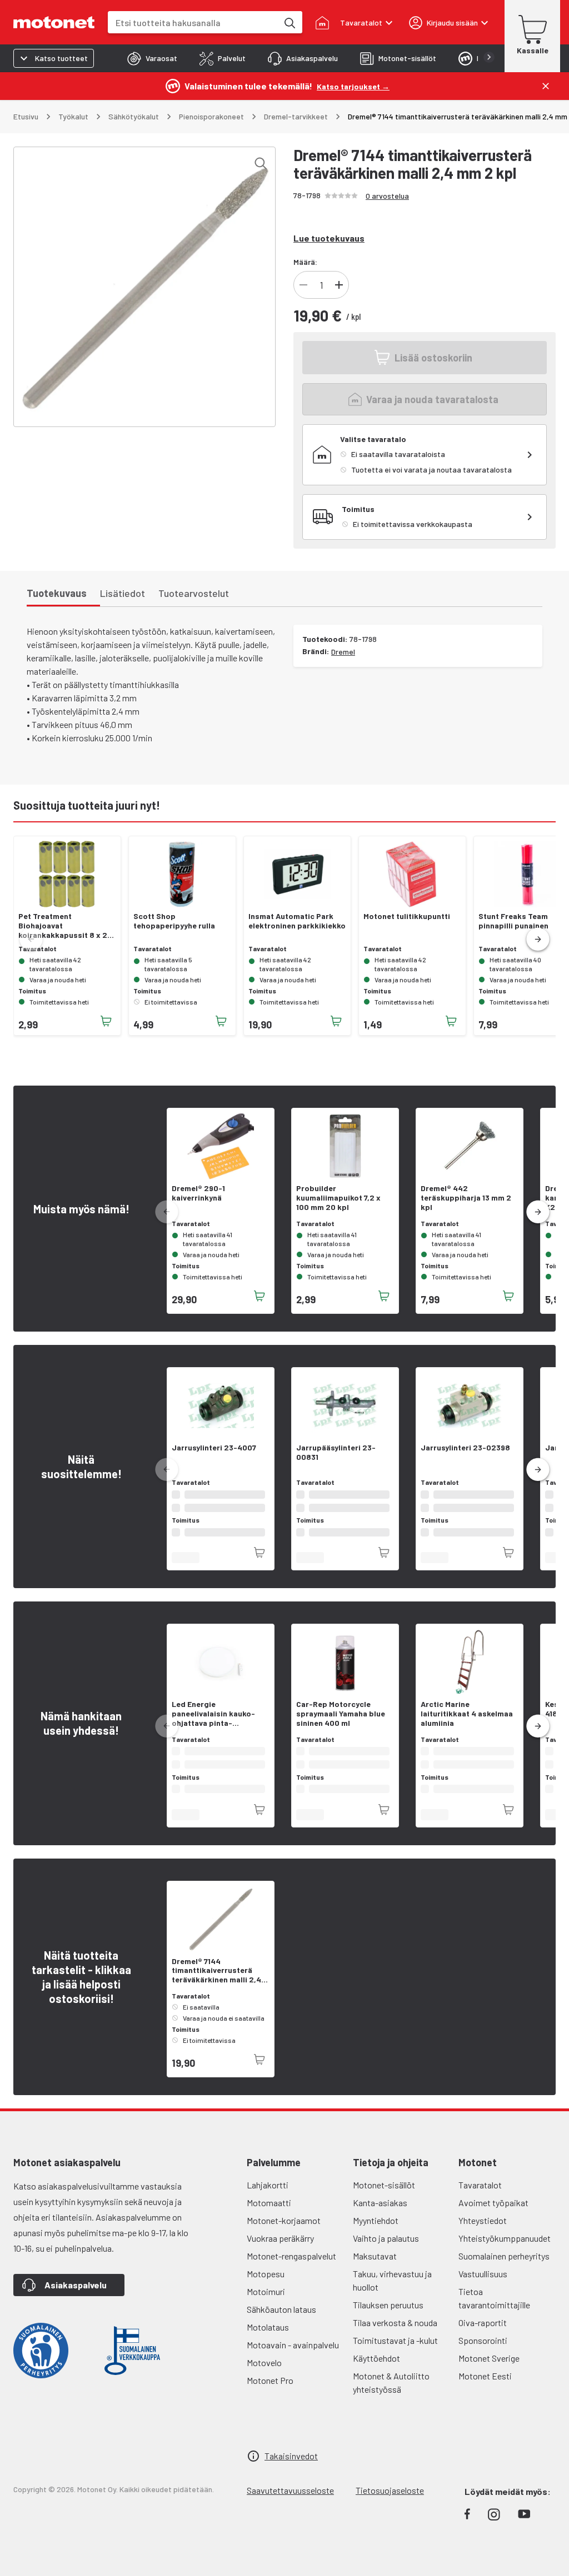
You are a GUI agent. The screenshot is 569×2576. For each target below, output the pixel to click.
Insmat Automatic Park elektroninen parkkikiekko (297, 921)
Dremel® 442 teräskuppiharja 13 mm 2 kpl (466, 1198)
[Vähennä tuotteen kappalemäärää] (303, 285)
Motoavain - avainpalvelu (293, 2358)
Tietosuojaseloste (390, 2504)
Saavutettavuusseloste (290, 2504)
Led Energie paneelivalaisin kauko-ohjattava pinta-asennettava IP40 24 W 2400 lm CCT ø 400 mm (214, 1725)
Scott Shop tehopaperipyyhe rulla (174, 921)
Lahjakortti (268, 2198)
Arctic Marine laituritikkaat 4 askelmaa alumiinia (467, 1725)
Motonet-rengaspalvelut (291, 2269)
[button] (538, 940)
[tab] (152, 58)
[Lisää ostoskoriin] (106, 1021)
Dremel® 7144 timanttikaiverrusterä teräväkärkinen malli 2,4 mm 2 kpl (216, 1984)
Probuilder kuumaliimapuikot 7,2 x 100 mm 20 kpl (338, 1198)
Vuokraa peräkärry (280, 2251)
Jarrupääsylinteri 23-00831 (336, 1452)
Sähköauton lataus (281, 2323)
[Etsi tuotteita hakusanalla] (289, 22)
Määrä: (305, 262)
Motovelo (264, 2376)
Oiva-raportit (483, 2336)
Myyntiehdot (376, 2234)
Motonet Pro (270, 2394)
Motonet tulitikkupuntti (407, 916)
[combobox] (193, 22)
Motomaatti (269, 2216)
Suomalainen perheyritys (504, 2269)
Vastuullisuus (483, 2287)
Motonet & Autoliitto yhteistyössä (391, 2396)
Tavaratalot (480, 2198)
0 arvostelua (387, 196)
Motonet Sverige (489, 2371)
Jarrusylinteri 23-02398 (465, 1448)
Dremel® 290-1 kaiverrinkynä (198, 1193)
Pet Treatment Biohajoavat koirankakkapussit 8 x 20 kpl (65, 926)
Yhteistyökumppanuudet (505, 2251)
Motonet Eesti (485, 2389)
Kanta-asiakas (380, 2216)
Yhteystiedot (483, 2234)
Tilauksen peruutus (388, 2318)
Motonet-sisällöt (384, 2198)
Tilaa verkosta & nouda (395, 2336)
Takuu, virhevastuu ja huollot (392, 2294)
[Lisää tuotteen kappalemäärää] (339, 285)
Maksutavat (375, 2269)
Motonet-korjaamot (284, 2234)
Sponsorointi (483, 2354)
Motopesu (266, 2287)
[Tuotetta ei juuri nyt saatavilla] (259, 2073)
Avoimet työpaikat (493, 2216)
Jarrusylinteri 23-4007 (214, 1448)
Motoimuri (266, 2305)
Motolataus (268, 2340)
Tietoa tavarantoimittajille (494, 2311)
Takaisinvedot (291, 2469)
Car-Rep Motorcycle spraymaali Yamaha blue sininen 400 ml (341, 1725)
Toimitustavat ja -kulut (395, 2354)
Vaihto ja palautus (386, 2251)
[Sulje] (546, 86)
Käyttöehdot (376, 2371)
